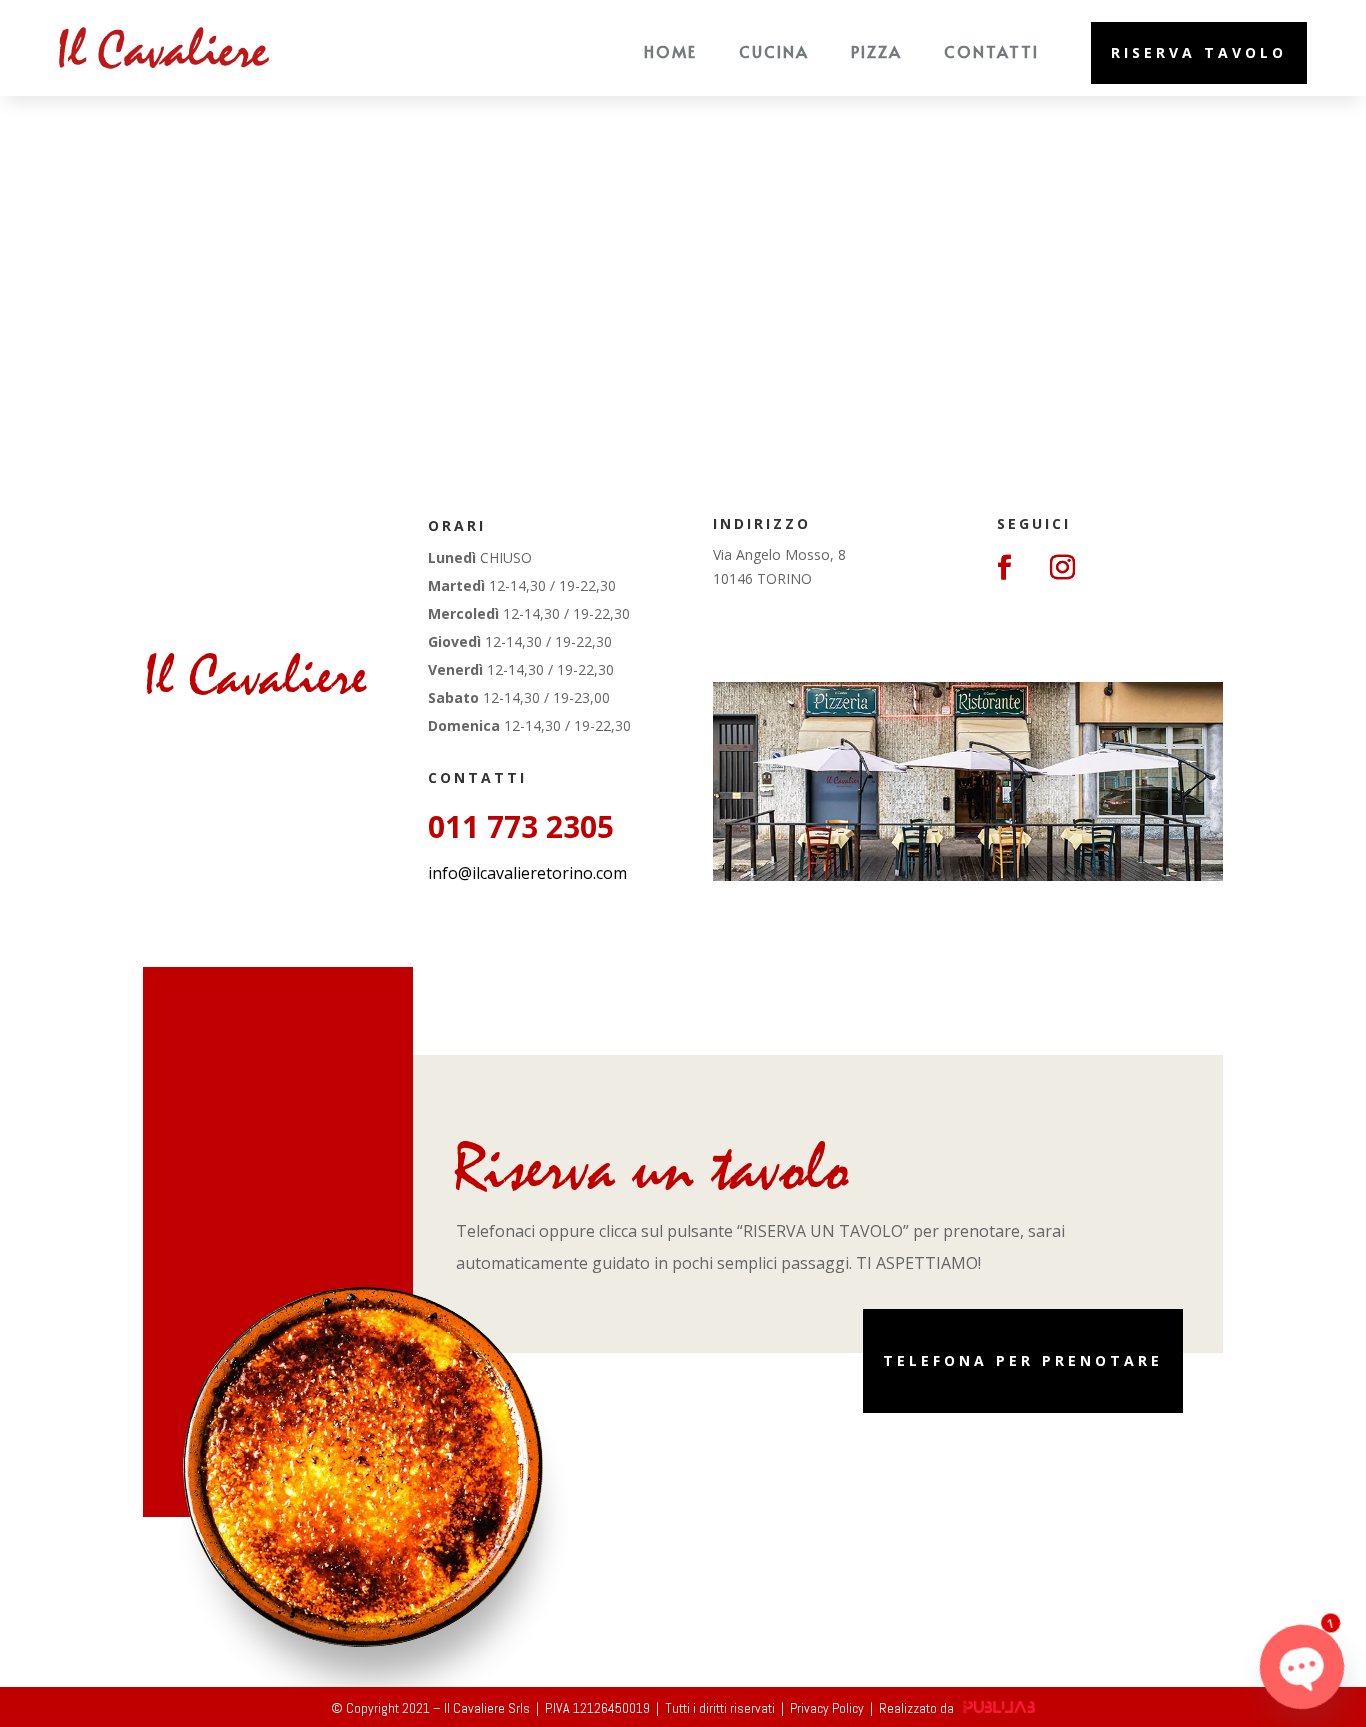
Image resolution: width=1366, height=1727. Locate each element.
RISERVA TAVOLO (1199, 52)
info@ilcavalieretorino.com (527, 873)
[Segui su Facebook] (1004, 568)
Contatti (991, 51)
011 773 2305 (521, 826)
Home (670, 51)
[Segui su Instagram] (1062, 568)
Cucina (774, 51)
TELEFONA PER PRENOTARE (1023, 1360)
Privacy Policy (827, 1708)
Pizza (876, 51)
